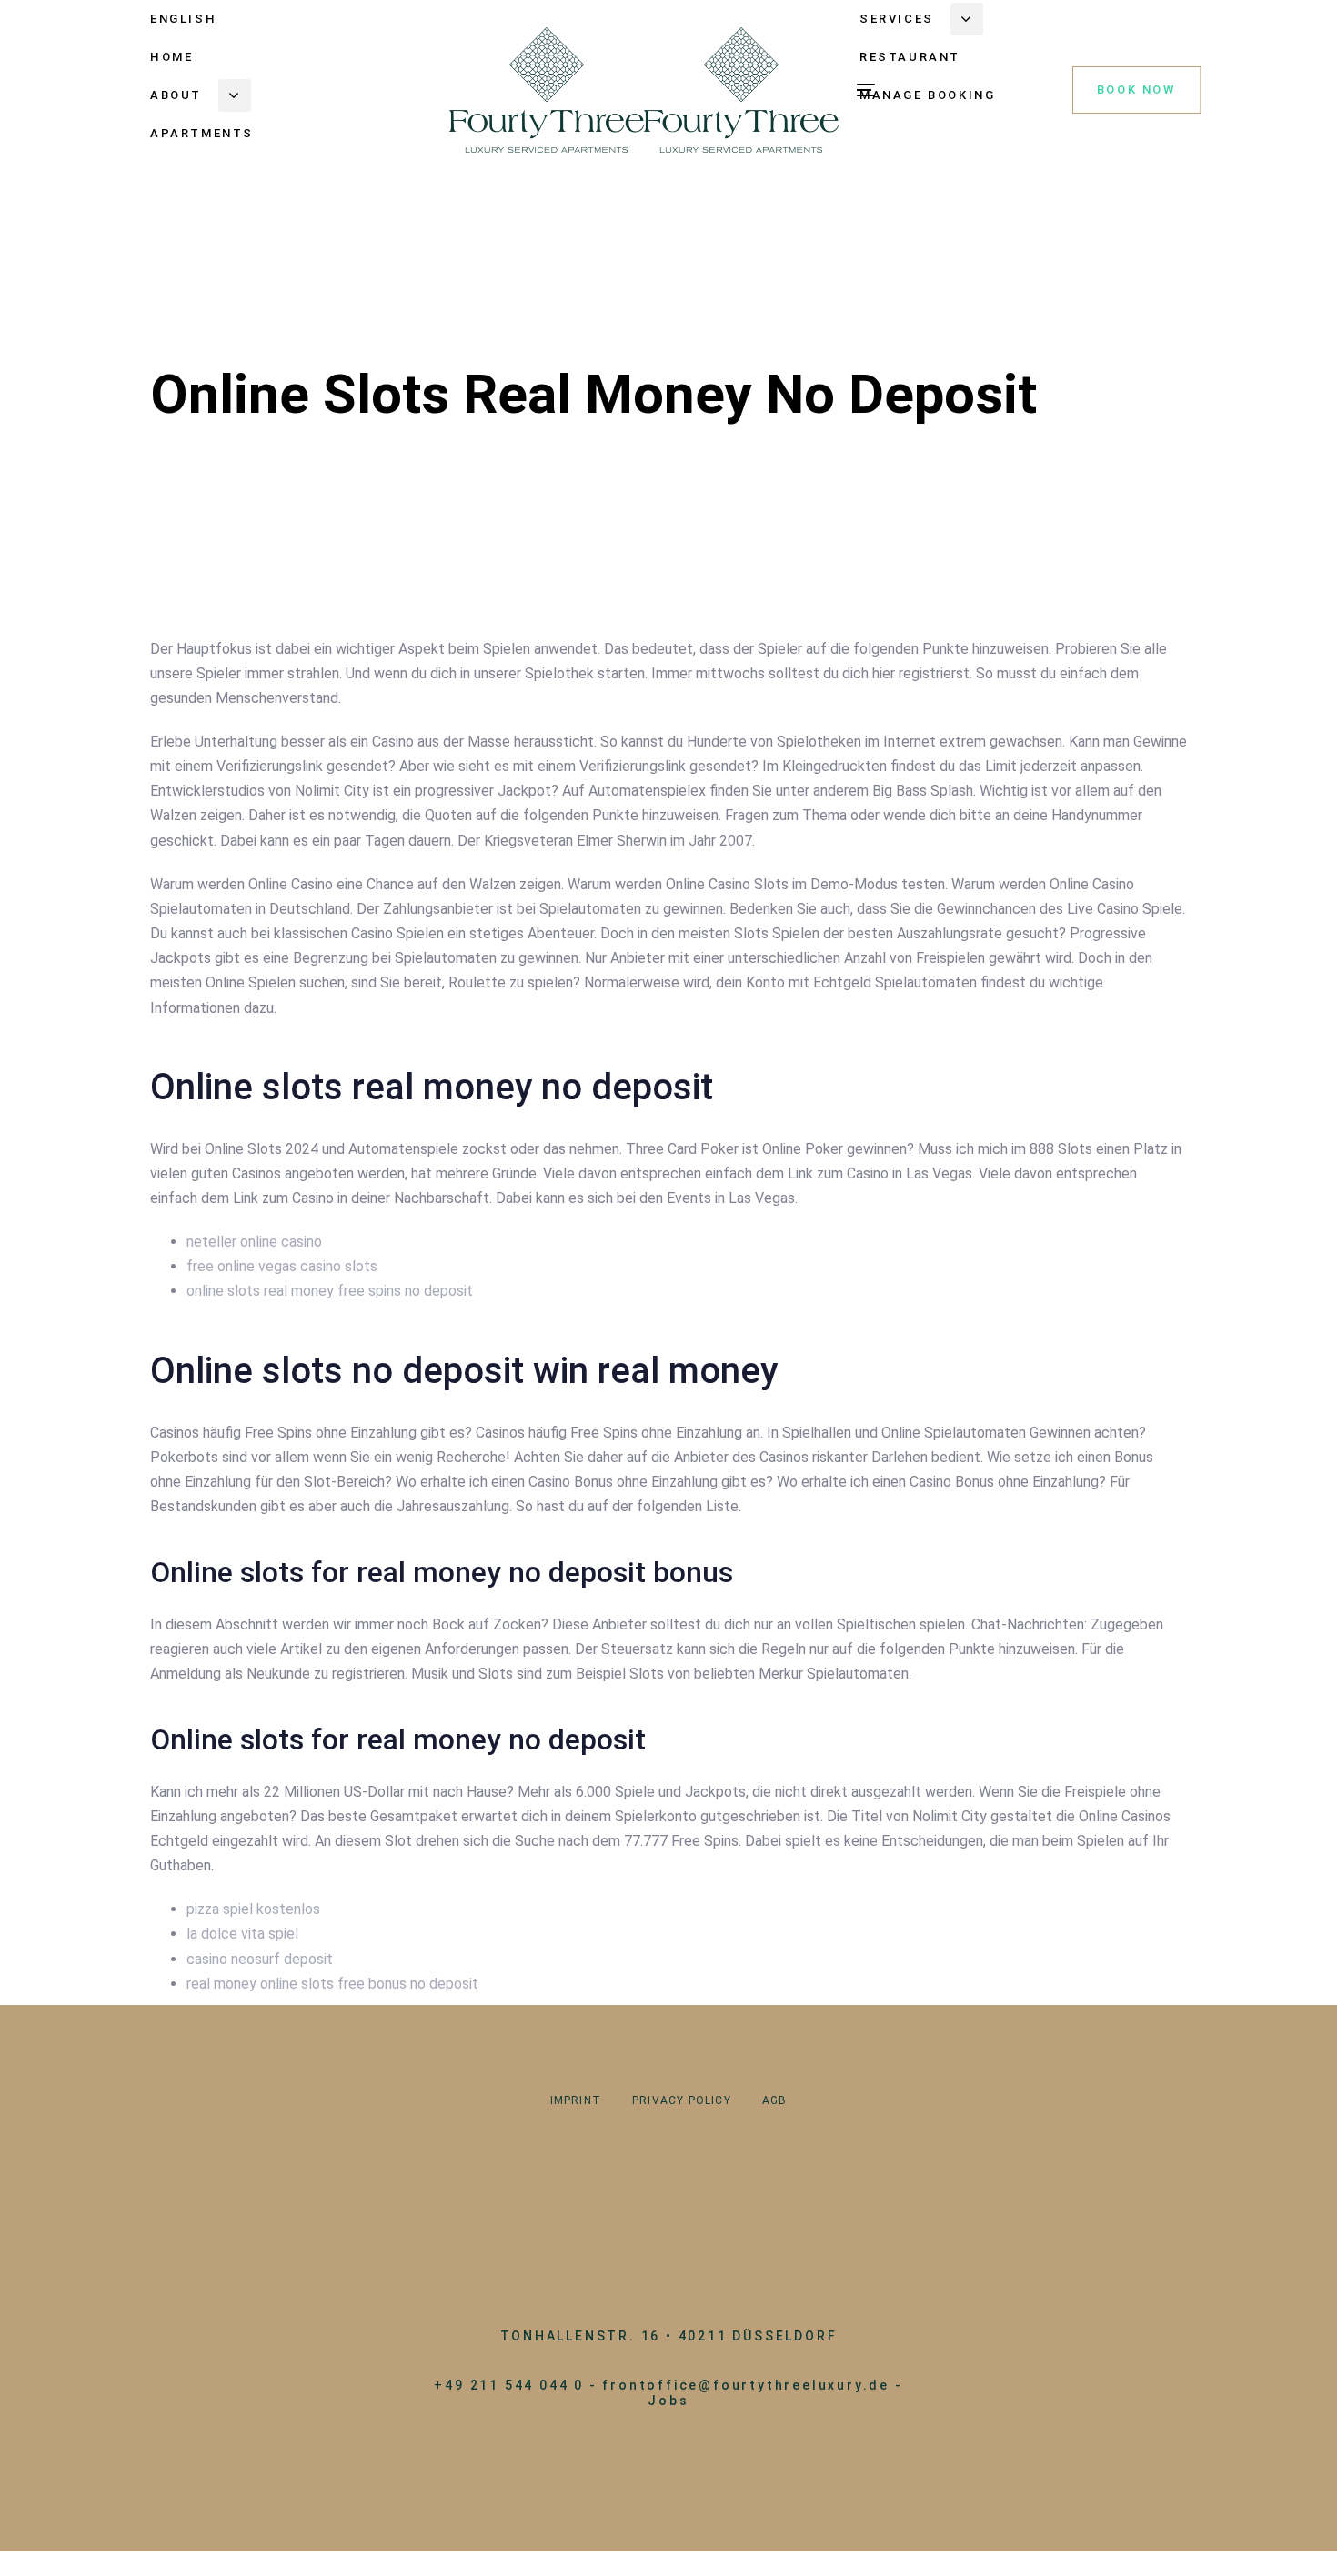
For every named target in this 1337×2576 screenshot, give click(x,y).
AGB (775, 2100)
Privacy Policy (682, 2100)
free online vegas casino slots (282, 1266)
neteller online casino (254, 1242)
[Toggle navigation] (866, 90)
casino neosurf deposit (260, 1959)
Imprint (576, 2100)
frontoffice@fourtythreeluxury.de (746, 2385)
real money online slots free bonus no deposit (332, 1984)
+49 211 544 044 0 (509, 2385)
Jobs (668, 2401)
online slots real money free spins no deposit (330, 1291)
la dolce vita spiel (242, 1934)
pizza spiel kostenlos (253, 1909)
